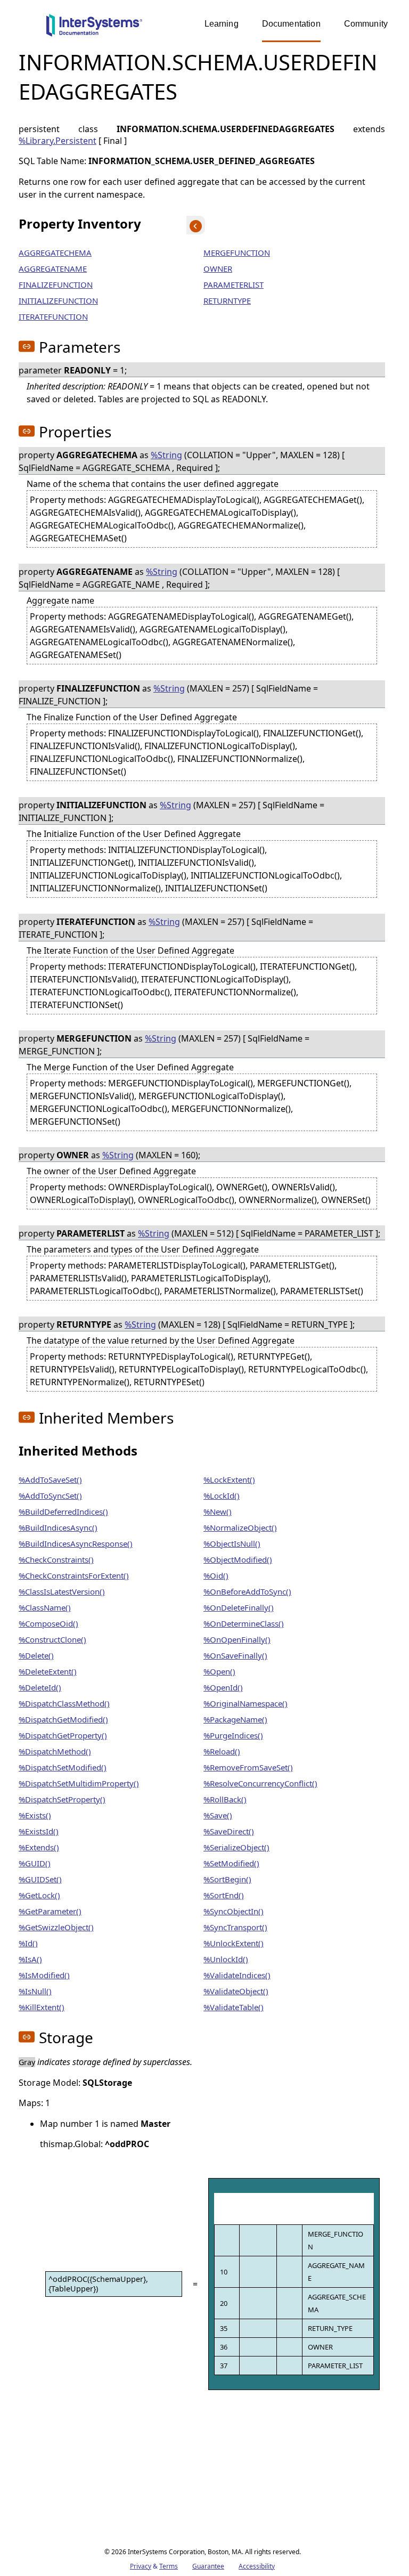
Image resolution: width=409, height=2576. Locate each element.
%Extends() (39, 1847)
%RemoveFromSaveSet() (248, 1767)
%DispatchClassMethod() (64, 1703)
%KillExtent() (42, 2007)
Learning (222, 24)
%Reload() (222, 1751)
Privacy (141, 2566)
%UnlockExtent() (234, 1943)
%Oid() (216, 1575)
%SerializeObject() (236, 1847)
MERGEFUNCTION (237, 253)
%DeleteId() (40, 1687)
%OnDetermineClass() (244, 1623)
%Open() (219, 1671)
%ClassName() (45, 1607)
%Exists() (35, 1815)
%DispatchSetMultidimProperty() (79, 1783)
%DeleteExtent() (48, 1671)
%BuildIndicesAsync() (58, 1527)
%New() (218, 1512)
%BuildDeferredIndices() (63, 1512)
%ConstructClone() (52, 1639)
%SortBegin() (227, 1879)
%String (166, 455)
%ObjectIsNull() (232, 1543)
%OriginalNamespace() (246, 1703)
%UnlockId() (226, 1959)
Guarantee (208, 2566)
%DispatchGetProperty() (63, 1735)
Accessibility (257, 2566)
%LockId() (222, 1496)
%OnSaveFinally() (235, 1655)
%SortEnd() (224, 1895)
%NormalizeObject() (240, 1527)
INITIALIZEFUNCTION (58, 300)
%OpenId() (223, 1687)
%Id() (28, 1943)
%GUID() (35, 1863)
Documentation (291, 24)
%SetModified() (231, 1863)
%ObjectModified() (238, 1559)
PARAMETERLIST (234, 285)
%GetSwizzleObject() (56, 1927)
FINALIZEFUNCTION (56, 285)
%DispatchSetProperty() (62, 1799)
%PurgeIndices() (233, 1735)
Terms (169, 2566)
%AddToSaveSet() (50, 1480)
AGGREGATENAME (53, 269)
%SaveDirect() (229, 1831)
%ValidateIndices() (237, 1975)
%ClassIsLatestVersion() (62, 1591)
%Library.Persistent (58, 141)
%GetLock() (39, 1895)
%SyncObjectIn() (234, 1911)
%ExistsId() (39, 1831)
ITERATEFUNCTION (53, 316)
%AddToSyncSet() (50, 1496)
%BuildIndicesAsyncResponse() (76, 1543)
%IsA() (30, 1959)
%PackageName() (235, 1719)
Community (366, 24)
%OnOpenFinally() (237, 1639)
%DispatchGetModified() (63, 1719)
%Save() (218, 1815)
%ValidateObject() (236, 1991)
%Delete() (36, 1655)
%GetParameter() (50, 1911)
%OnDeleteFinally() (239, 1607)
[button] (27, 346)
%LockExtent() (229, 1480)
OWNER (218, 269)
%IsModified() (44, 1975)
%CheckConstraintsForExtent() (74, 1575)
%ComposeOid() (48, 1623)
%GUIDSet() (40, 1879)
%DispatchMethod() (55, 1751)
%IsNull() (35, 1991)
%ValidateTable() (234, 2007)
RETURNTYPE (227, 300)
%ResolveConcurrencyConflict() (260, 1783)
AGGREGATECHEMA (55, 253)
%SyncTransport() (235, 1927)
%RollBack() (225, 1799)
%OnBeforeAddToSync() (247, 1591)
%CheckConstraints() (56, 1559)
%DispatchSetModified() (63, 1767)
